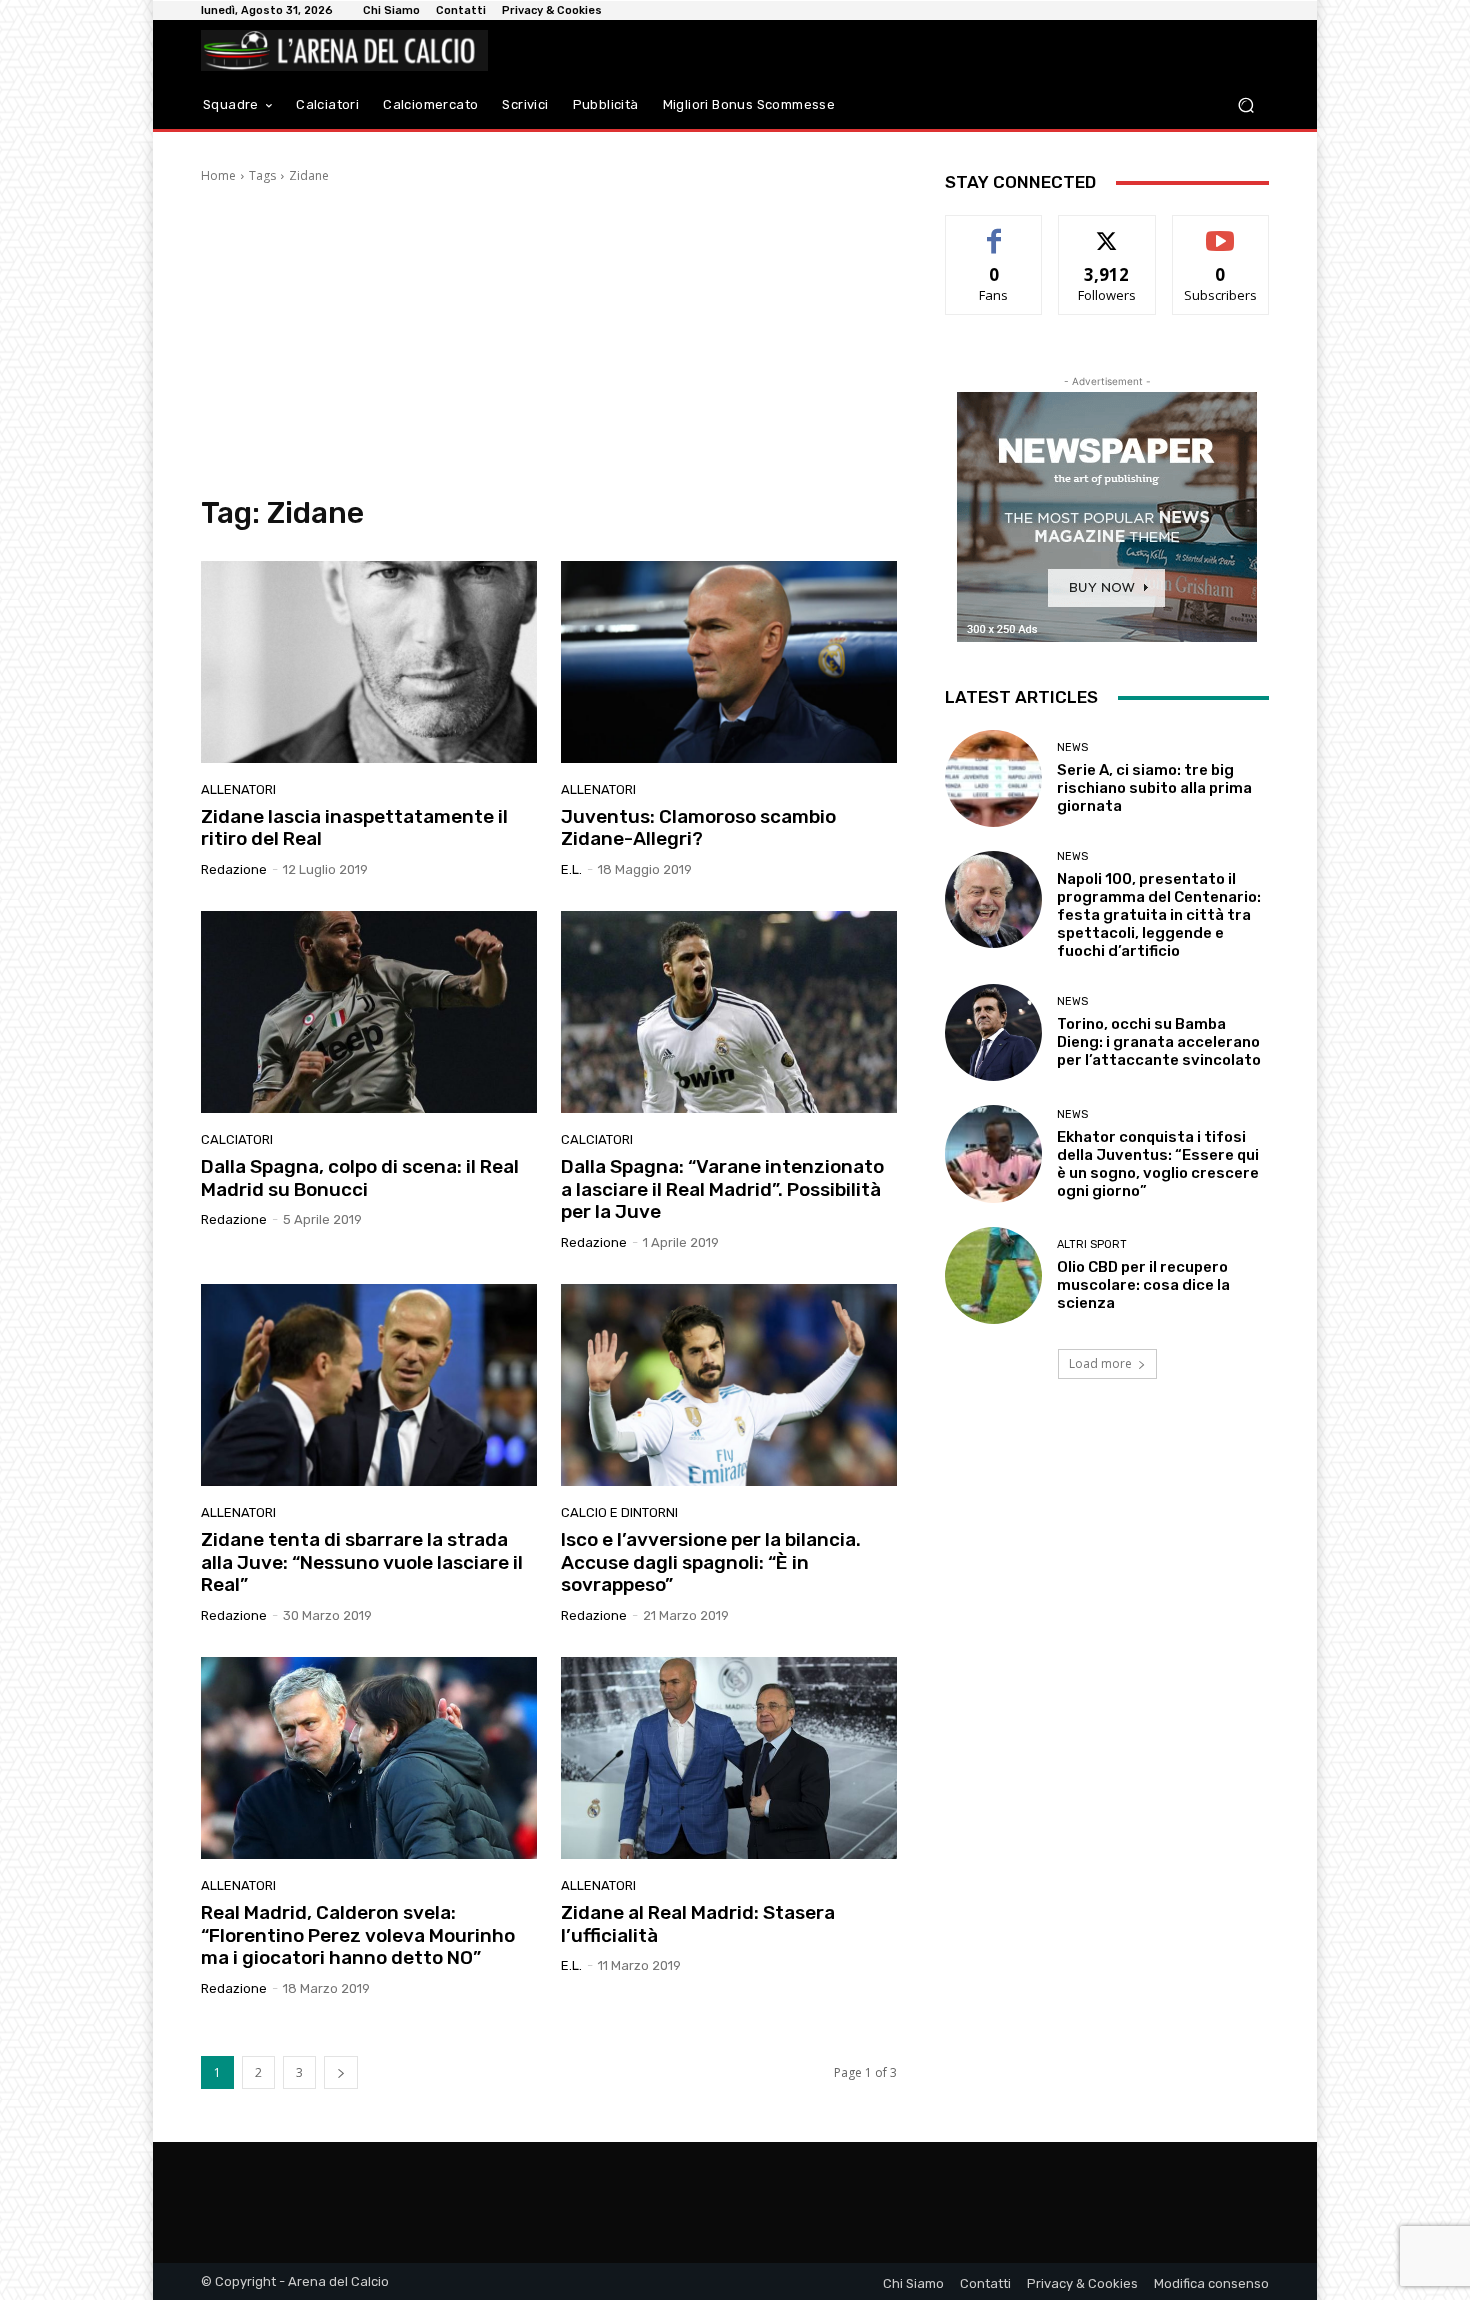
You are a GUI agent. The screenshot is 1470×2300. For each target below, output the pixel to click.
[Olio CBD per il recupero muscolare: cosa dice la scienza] (993, 1275)
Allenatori (238, 789)
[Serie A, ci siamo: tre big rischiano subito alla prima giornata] (993, 778)
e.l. (571, 869)
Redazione (234, 1988)
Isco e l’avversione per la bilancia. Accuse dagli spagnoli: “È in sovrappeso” (711, 1562)
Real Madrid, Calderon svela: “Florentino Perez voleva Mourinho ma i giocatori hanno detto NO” (358, 1935)
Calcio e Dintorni (619, 1512)
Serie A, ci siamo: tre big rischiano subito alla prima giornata (1154, 788)
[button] (1245, 105)
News (1072, 747)
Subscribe (1221, 230)
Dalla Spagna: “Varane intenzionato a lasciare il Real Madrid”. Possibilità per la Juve (722, 1189)
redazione (234, 869)
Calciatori (237, 1139)
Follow (1107, 230)
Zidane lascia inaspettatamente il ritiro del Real (354, 828)
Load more (1100, 1363)
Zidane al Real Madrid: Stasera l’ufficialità (698, 1924)
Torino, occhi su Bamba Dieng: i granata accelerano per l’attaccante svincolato (1159, 1042)
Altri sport (1092, 1244)
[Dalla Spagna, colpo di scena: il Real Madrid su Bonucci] (369, 1012)
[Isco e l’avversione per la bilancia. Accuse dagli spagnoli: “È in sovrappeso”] (729, 1385)
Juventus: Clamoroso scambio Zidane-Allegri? (698, 828)
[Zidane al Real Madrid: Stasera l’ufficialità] (729, 1758)
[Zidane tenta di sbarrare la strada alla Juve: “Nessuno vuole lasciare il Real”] (369, 1385)
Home (218, 175)
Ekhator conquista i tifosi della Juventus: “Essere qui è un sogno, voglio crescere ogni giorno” (1158, 1164)
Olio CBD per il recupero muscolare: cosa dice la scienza (1143, 1285)
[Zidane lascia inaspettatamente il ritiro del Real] (369, 662)
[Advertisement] (549, 340)
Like (994, 230)
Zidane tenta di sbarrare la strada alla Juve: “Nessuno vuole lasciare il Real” (362, 1562)
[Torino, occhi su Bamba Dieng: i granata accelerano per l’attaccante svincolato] (993, 1032)
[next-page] (341, 2072)
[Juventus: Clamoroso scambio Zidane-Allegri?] (729, 662)
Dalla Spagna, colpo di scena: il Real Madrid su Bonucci (360, 1178)
